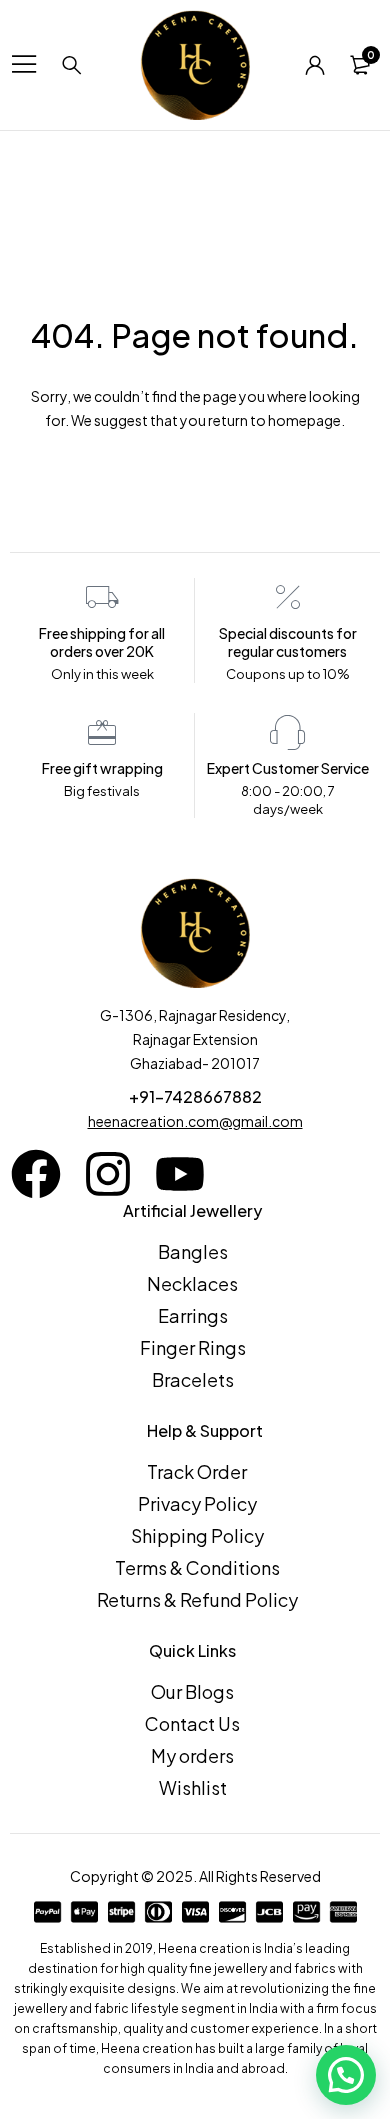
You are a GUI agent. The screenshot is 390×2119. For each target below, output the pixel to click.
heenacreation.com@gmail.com (195, 1121)
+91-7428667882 (195, 1096)
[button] (346, 2075)
